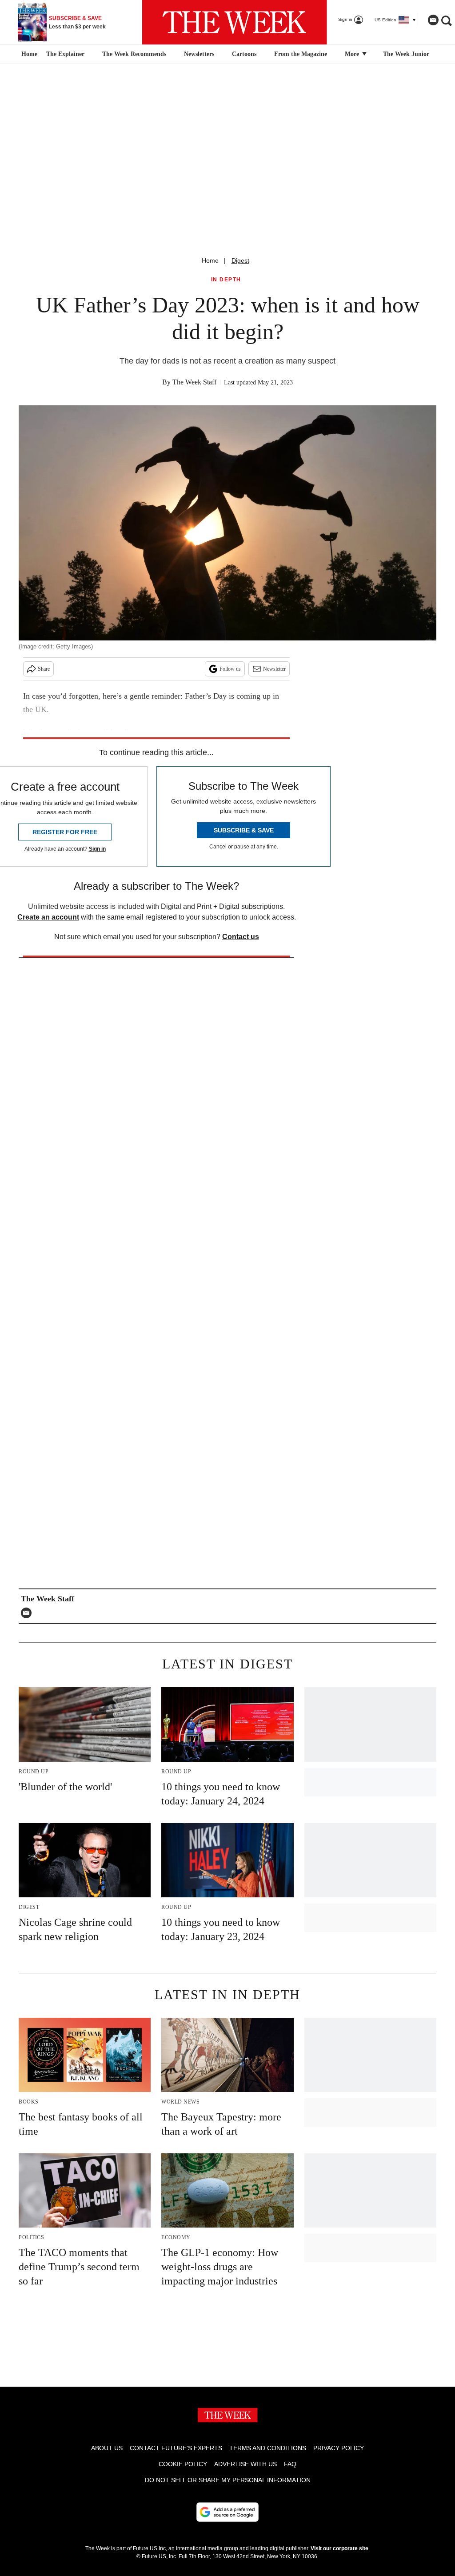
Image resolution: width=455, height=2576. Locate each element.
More (353, 54)
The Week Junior (406, 54)
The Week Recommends (134, 54)
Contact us (241, 937)
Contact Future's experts (176, 2448)
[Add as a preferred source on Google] (227, 2512)
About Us (107, 2448)
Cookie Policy (183, 2464)
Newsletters (199, 54)
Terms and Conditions (268, 2448)
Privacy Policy (339, 2448)
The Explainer (65, 54)
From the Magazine (301, 54)
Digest (240, 260)
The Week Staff (194, 382)
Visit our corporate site (339, 2548)
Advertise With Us (245, 2464)
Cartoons (244, 54)
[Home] (28, 54)
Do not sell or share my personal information (228, 2480)
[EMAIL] (28, 1613)
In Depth (226, 280)
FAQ (290, 2464)
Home (210, 260)
